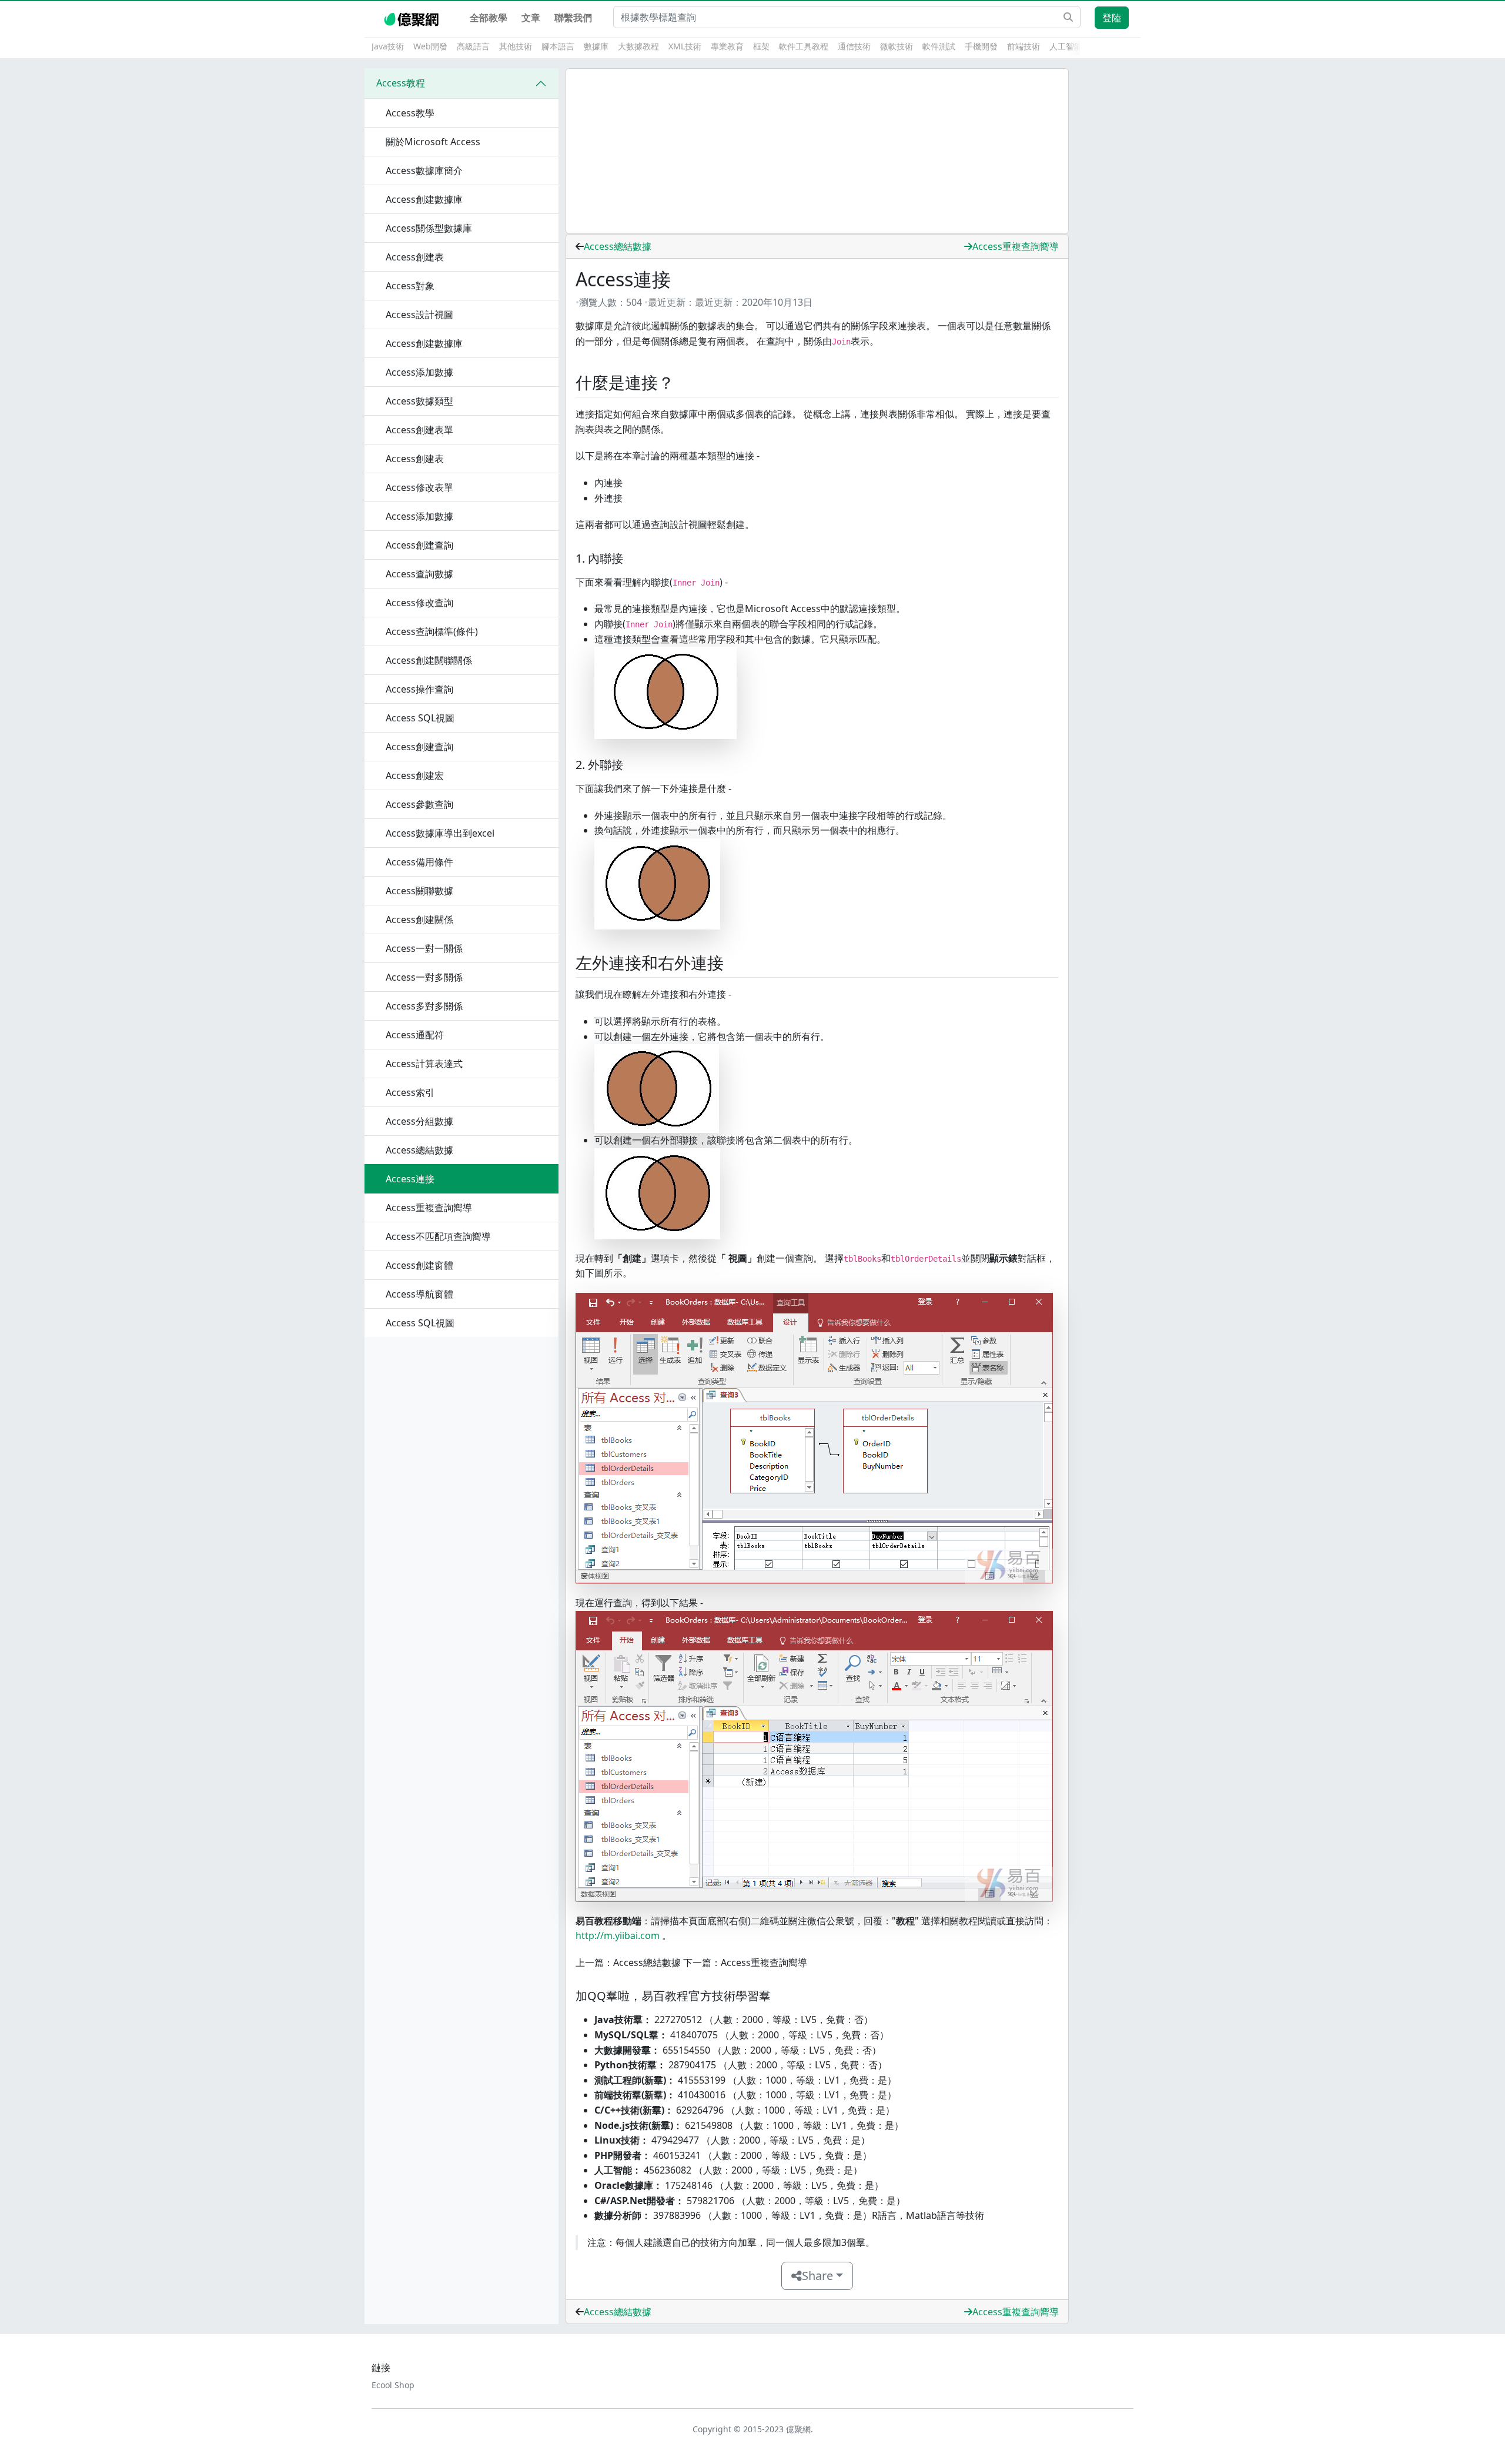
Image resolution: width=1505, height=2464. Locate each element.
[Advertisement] (817, 151)
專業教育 (727, 46)
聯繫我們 (573, 18)
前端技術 (1024, 46)
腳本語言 (558, 46)
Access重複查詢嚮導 (1016, 246)
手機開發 (981, 46)
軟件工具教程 (804, 46)
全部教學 (489, 18)
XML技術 (685, 46)
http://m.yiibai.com (618, 1935)
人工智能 (1066, 46)
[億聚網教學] (412, 18)
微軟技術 (897, 46)
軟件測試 (939, 46)
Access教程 (401, 83)
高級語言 (473, 46)
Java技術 (388, 46)
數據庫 (596, 46)
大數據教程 (638, 46)
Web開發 (430, 46)
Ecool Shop (393, 2385)
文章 (531, 18)
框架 (761, 46)
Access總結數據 (618, 246)
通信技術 (854, 46)
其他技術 (516, 46)
